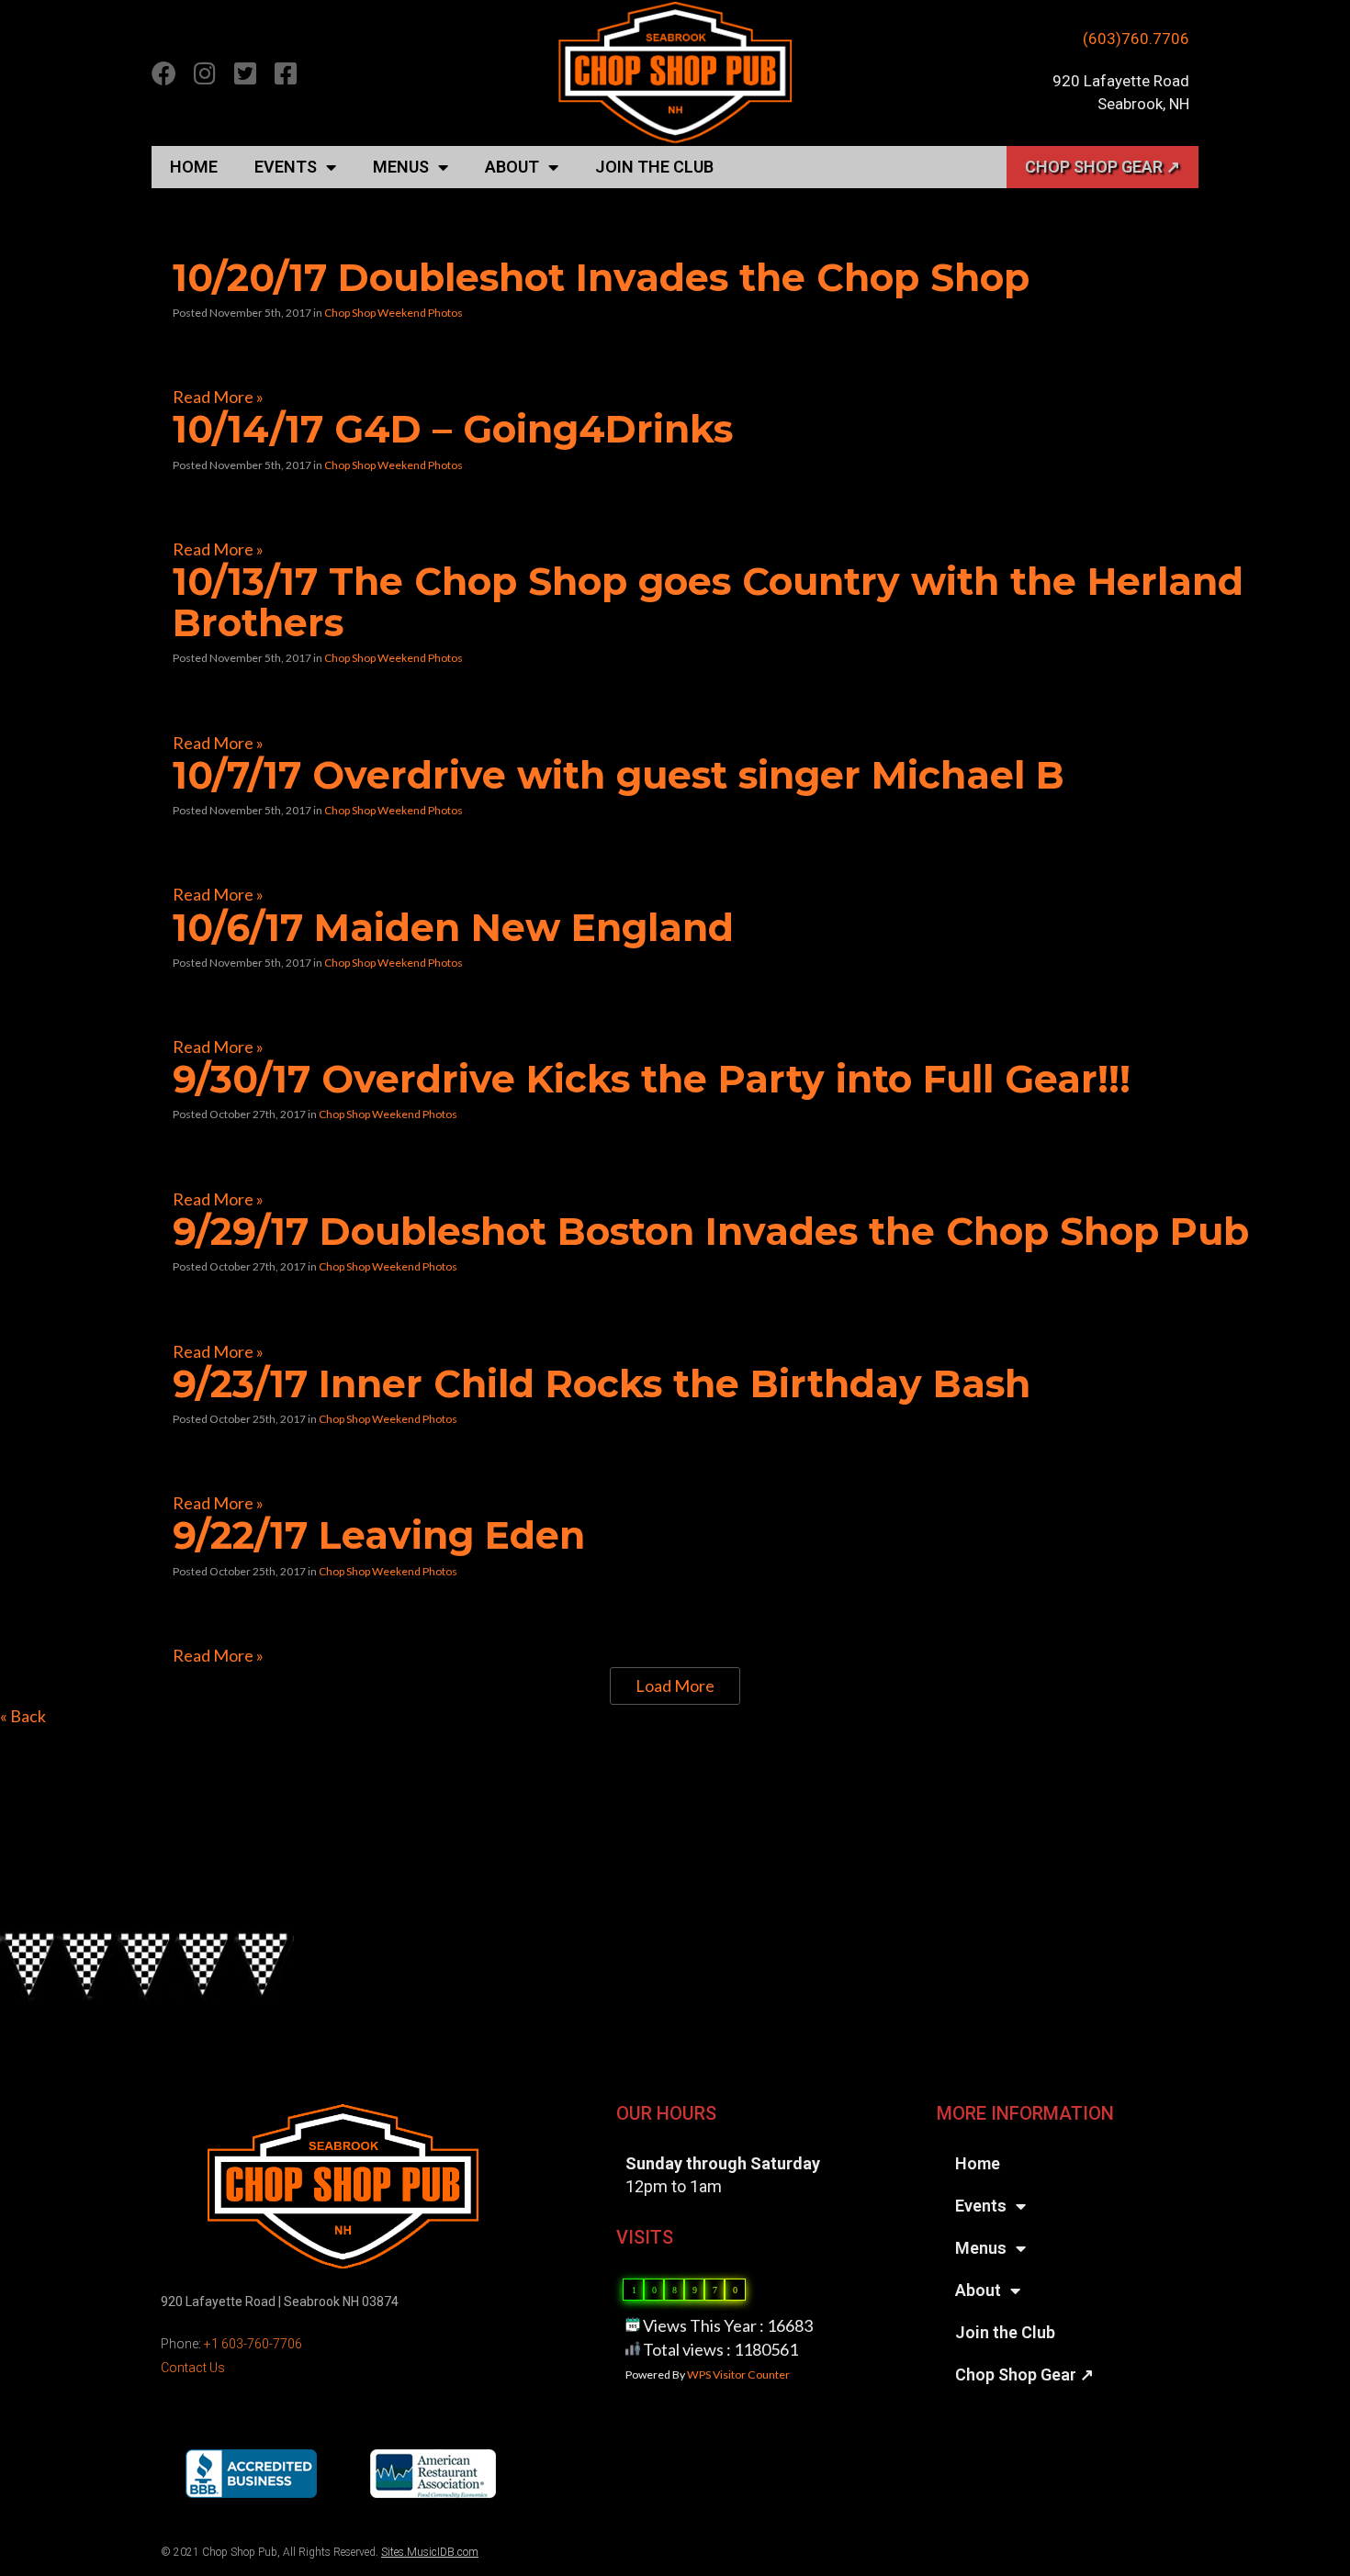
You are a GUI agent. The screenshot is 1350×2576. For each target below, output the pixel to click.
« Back (23, 1716)
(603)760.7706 (1136, 39)
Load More (675, 1686)
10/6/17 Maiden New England (453, 927)
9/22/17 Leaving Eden (379, 1535)
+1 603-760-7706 (253, 2344)
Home (194, 167)
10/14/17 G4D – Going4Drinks (453, 429)
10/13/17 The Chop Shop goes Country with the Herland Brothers (708, 602)
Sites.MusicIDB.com (430, 2552)
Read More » (218, 397)
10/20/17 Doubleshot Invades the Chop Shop (601, 277)
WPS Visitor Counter (738, 2374)
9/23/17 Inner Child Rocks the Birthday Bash (602, 1383)
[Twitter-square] (245, 73)
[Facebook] (164, 73)
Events (286, 167)
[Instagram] (204, 73)
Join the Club (654, 167)
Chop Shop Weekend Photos (394, 313)
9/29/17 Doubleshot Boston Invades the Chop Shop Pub (711, 1231)
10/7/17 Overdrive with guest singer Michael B (619, 775)
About (512, 167)
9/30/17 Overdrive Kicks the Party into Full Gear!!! (652, 1079)
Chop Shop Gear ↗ (1102, 167)
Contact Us (193, 2368)
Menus (401, 167)
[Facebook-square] (285, 73)
